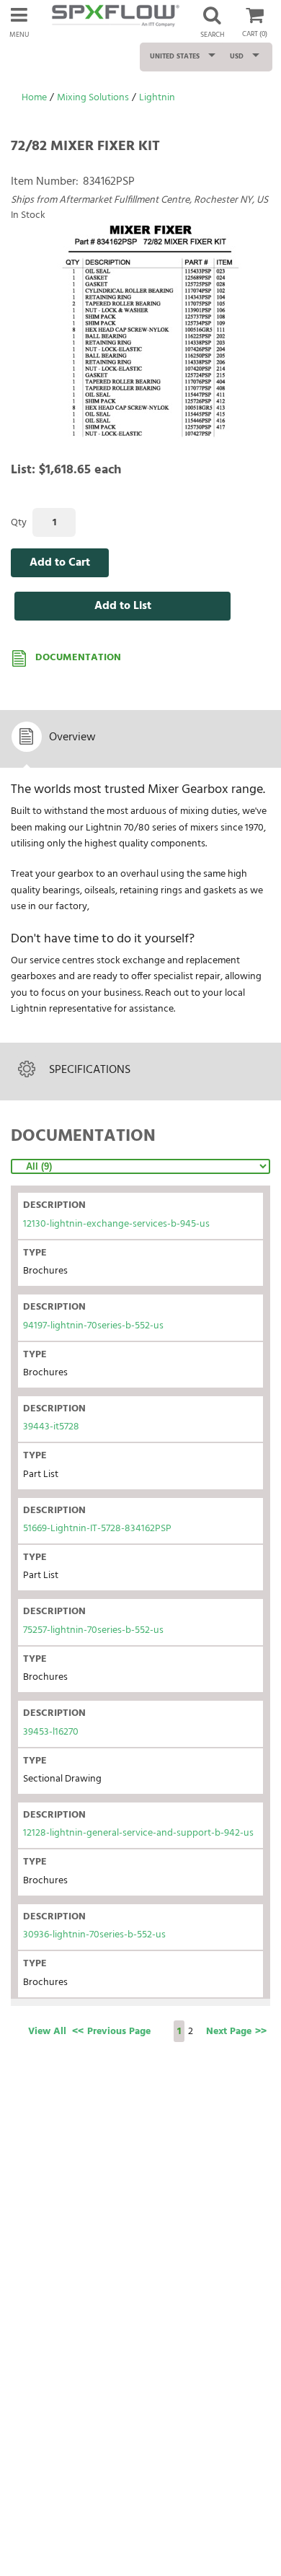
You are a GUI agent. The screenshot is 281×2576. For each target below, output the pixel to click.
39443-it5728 (51, 1427)
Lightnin (157, 98)
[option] (148, 331)
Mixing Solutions (93, 98)
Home (34, 98)
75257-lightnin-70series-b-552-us (93, 1630)
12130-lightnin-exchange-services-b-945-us (116, 1224)
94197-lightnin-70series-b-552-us (93, 1326)
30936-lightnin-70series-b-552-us (94, 1935)
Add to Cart (60, 563)
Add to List (123, 606)
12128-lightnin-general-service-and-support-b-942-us (138, 1833)
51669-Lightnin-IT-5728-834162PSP (97, 1529)
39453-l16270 (51, 1732)
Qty (19, 523)
